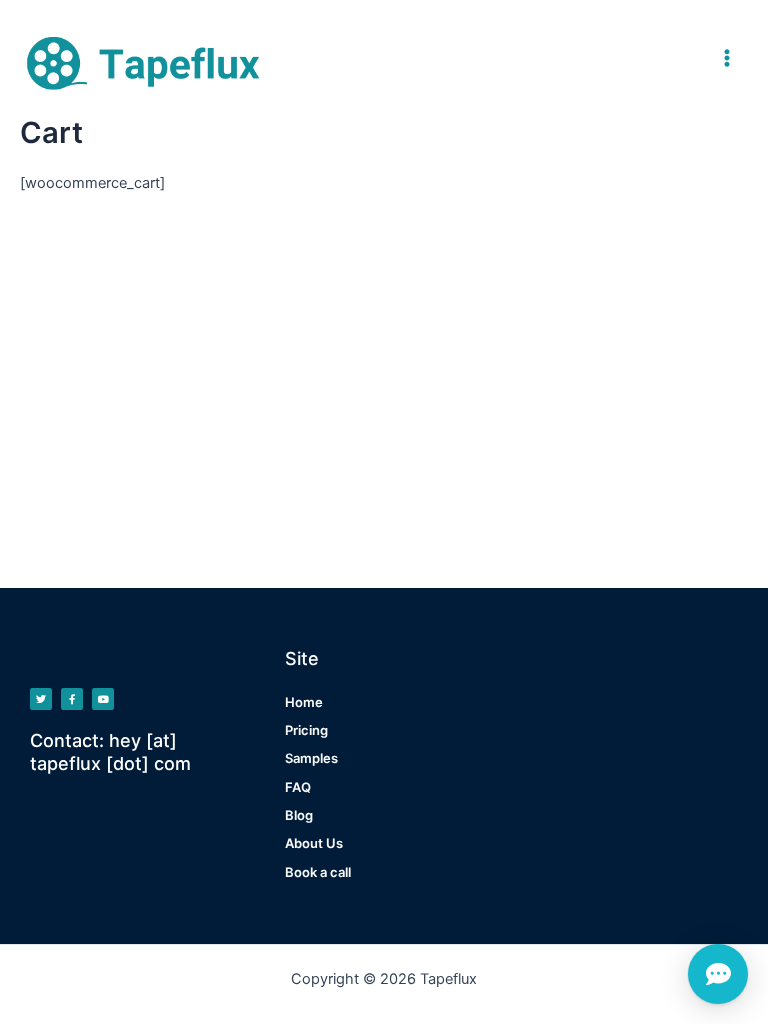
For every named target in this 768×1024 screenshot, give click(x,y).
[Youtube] (103, 699)
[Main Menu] (727, 58)
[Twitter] (41, 699)
